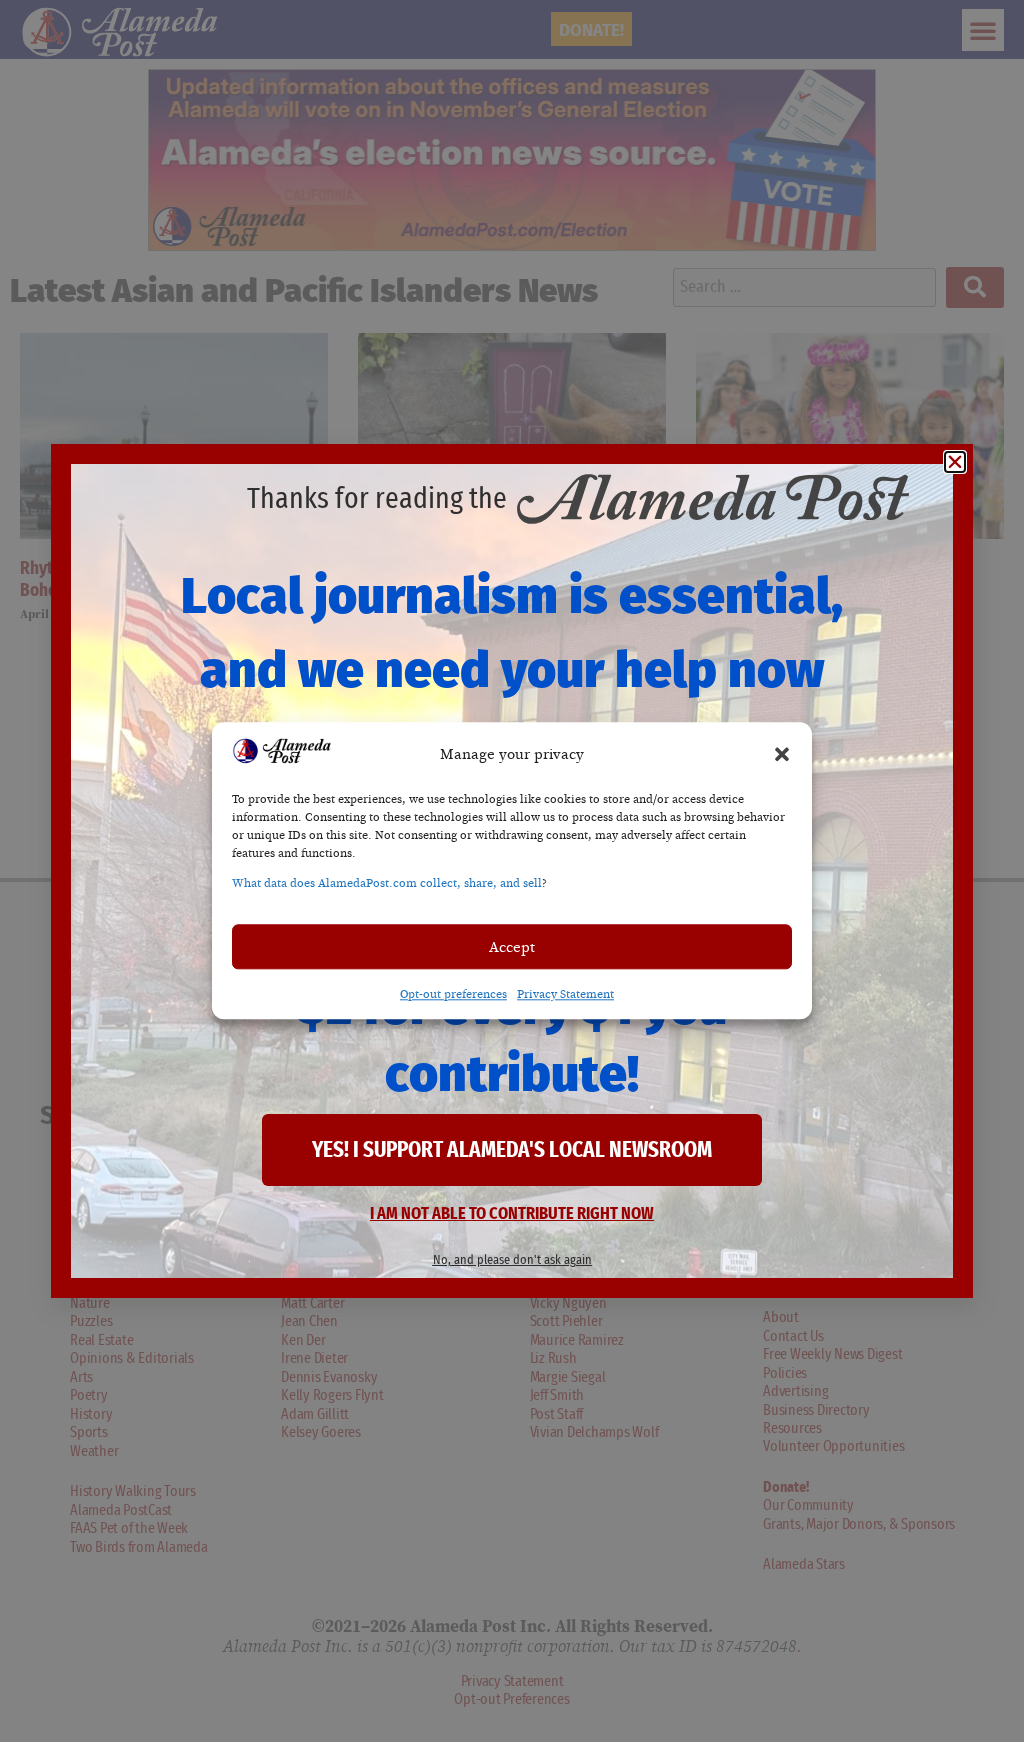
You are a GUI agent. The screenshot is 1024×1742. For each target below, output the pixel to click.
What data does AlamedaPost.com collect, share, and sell (387, 884)
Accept (512, 947)
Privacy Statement (565, 995)
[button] (782, 754)
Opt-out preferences (453, 995)
